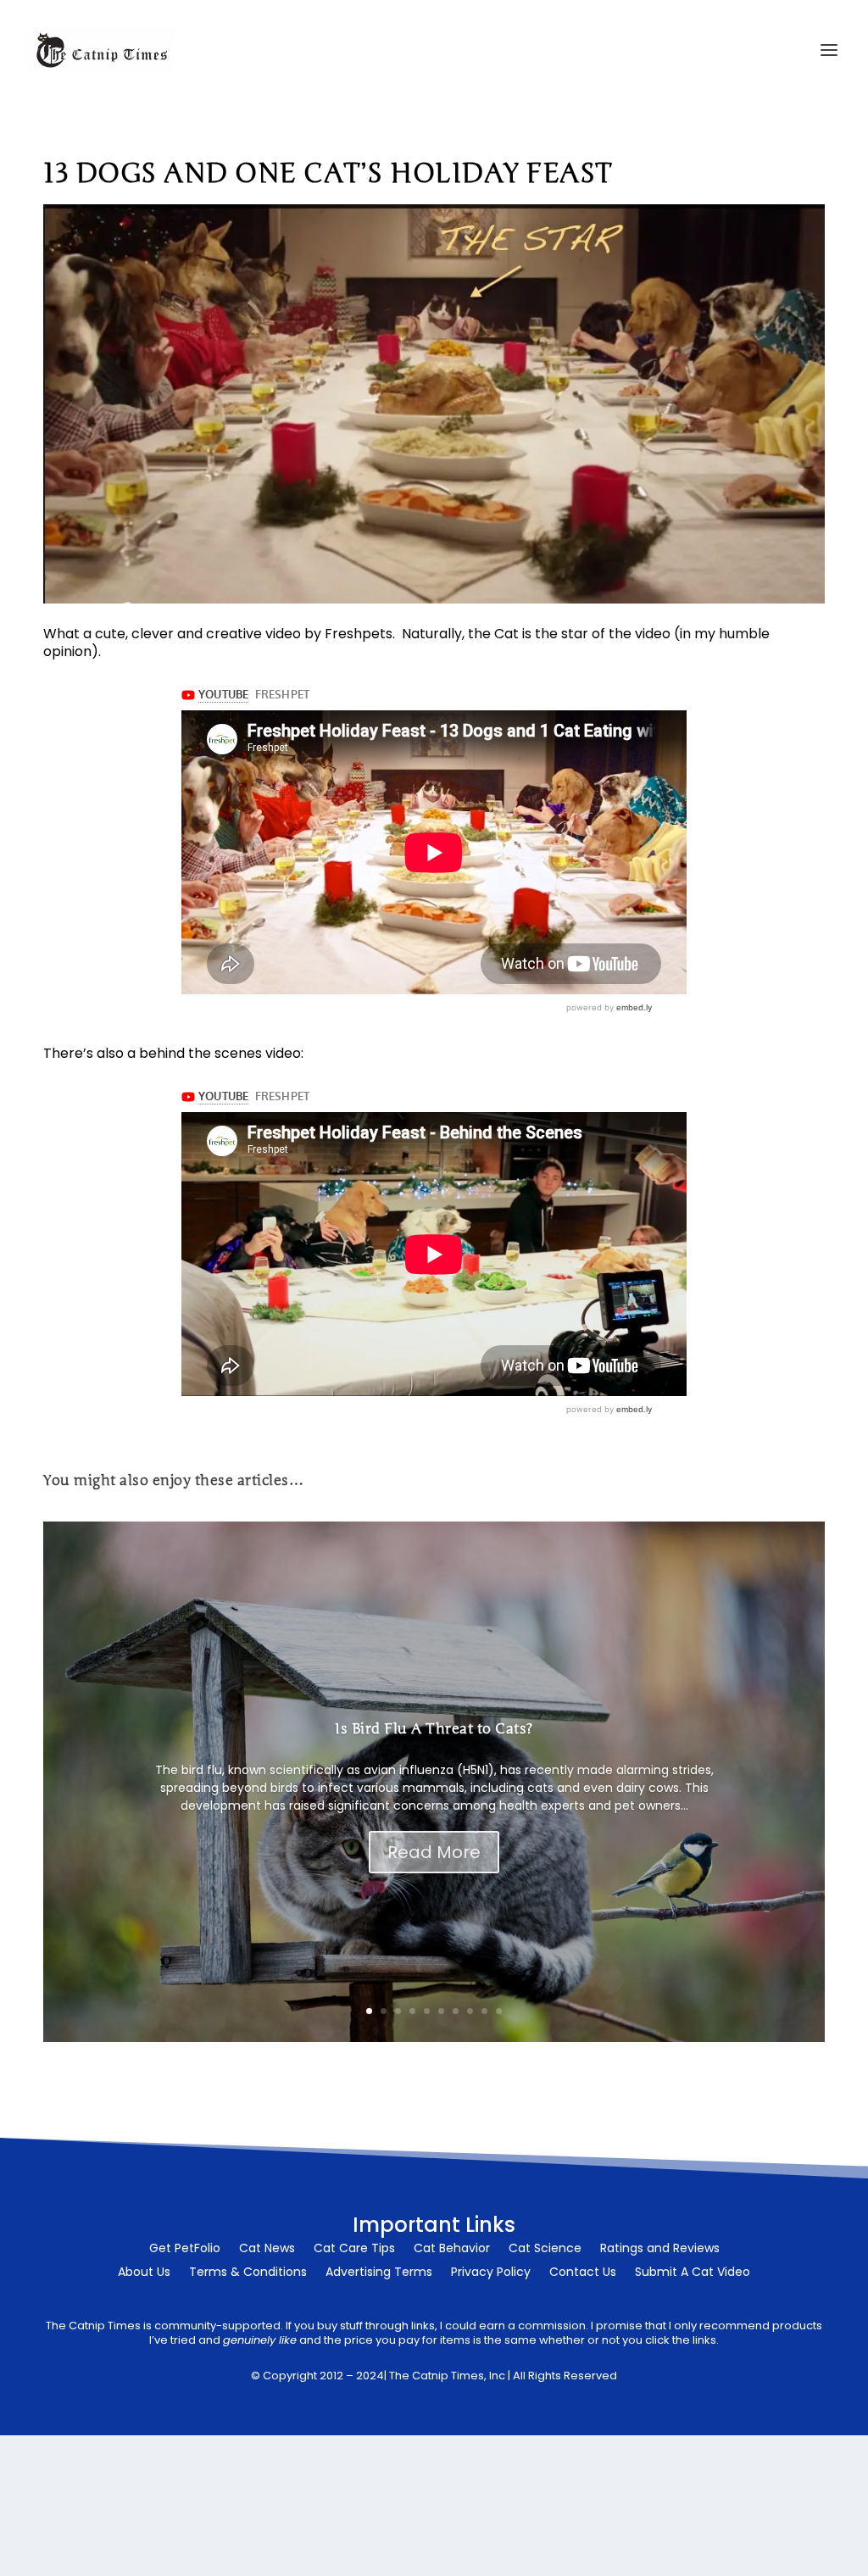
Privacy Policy (491, 2273)
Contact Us (583, 2273)
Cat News (267, 2249)
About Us (144, 2273)
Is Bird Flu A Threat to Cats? (434, 1729)
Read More (434, 1852)
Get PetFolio (185, 2249)
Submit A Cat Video (693, 2273)
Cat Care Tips (354, 2249)
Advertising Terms (379, 2273)
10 (499, 2011)
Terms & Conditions (248, 2273)
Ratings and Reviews (660, 2249)
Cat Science (545, 2249)
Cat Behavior (452, 2249)
